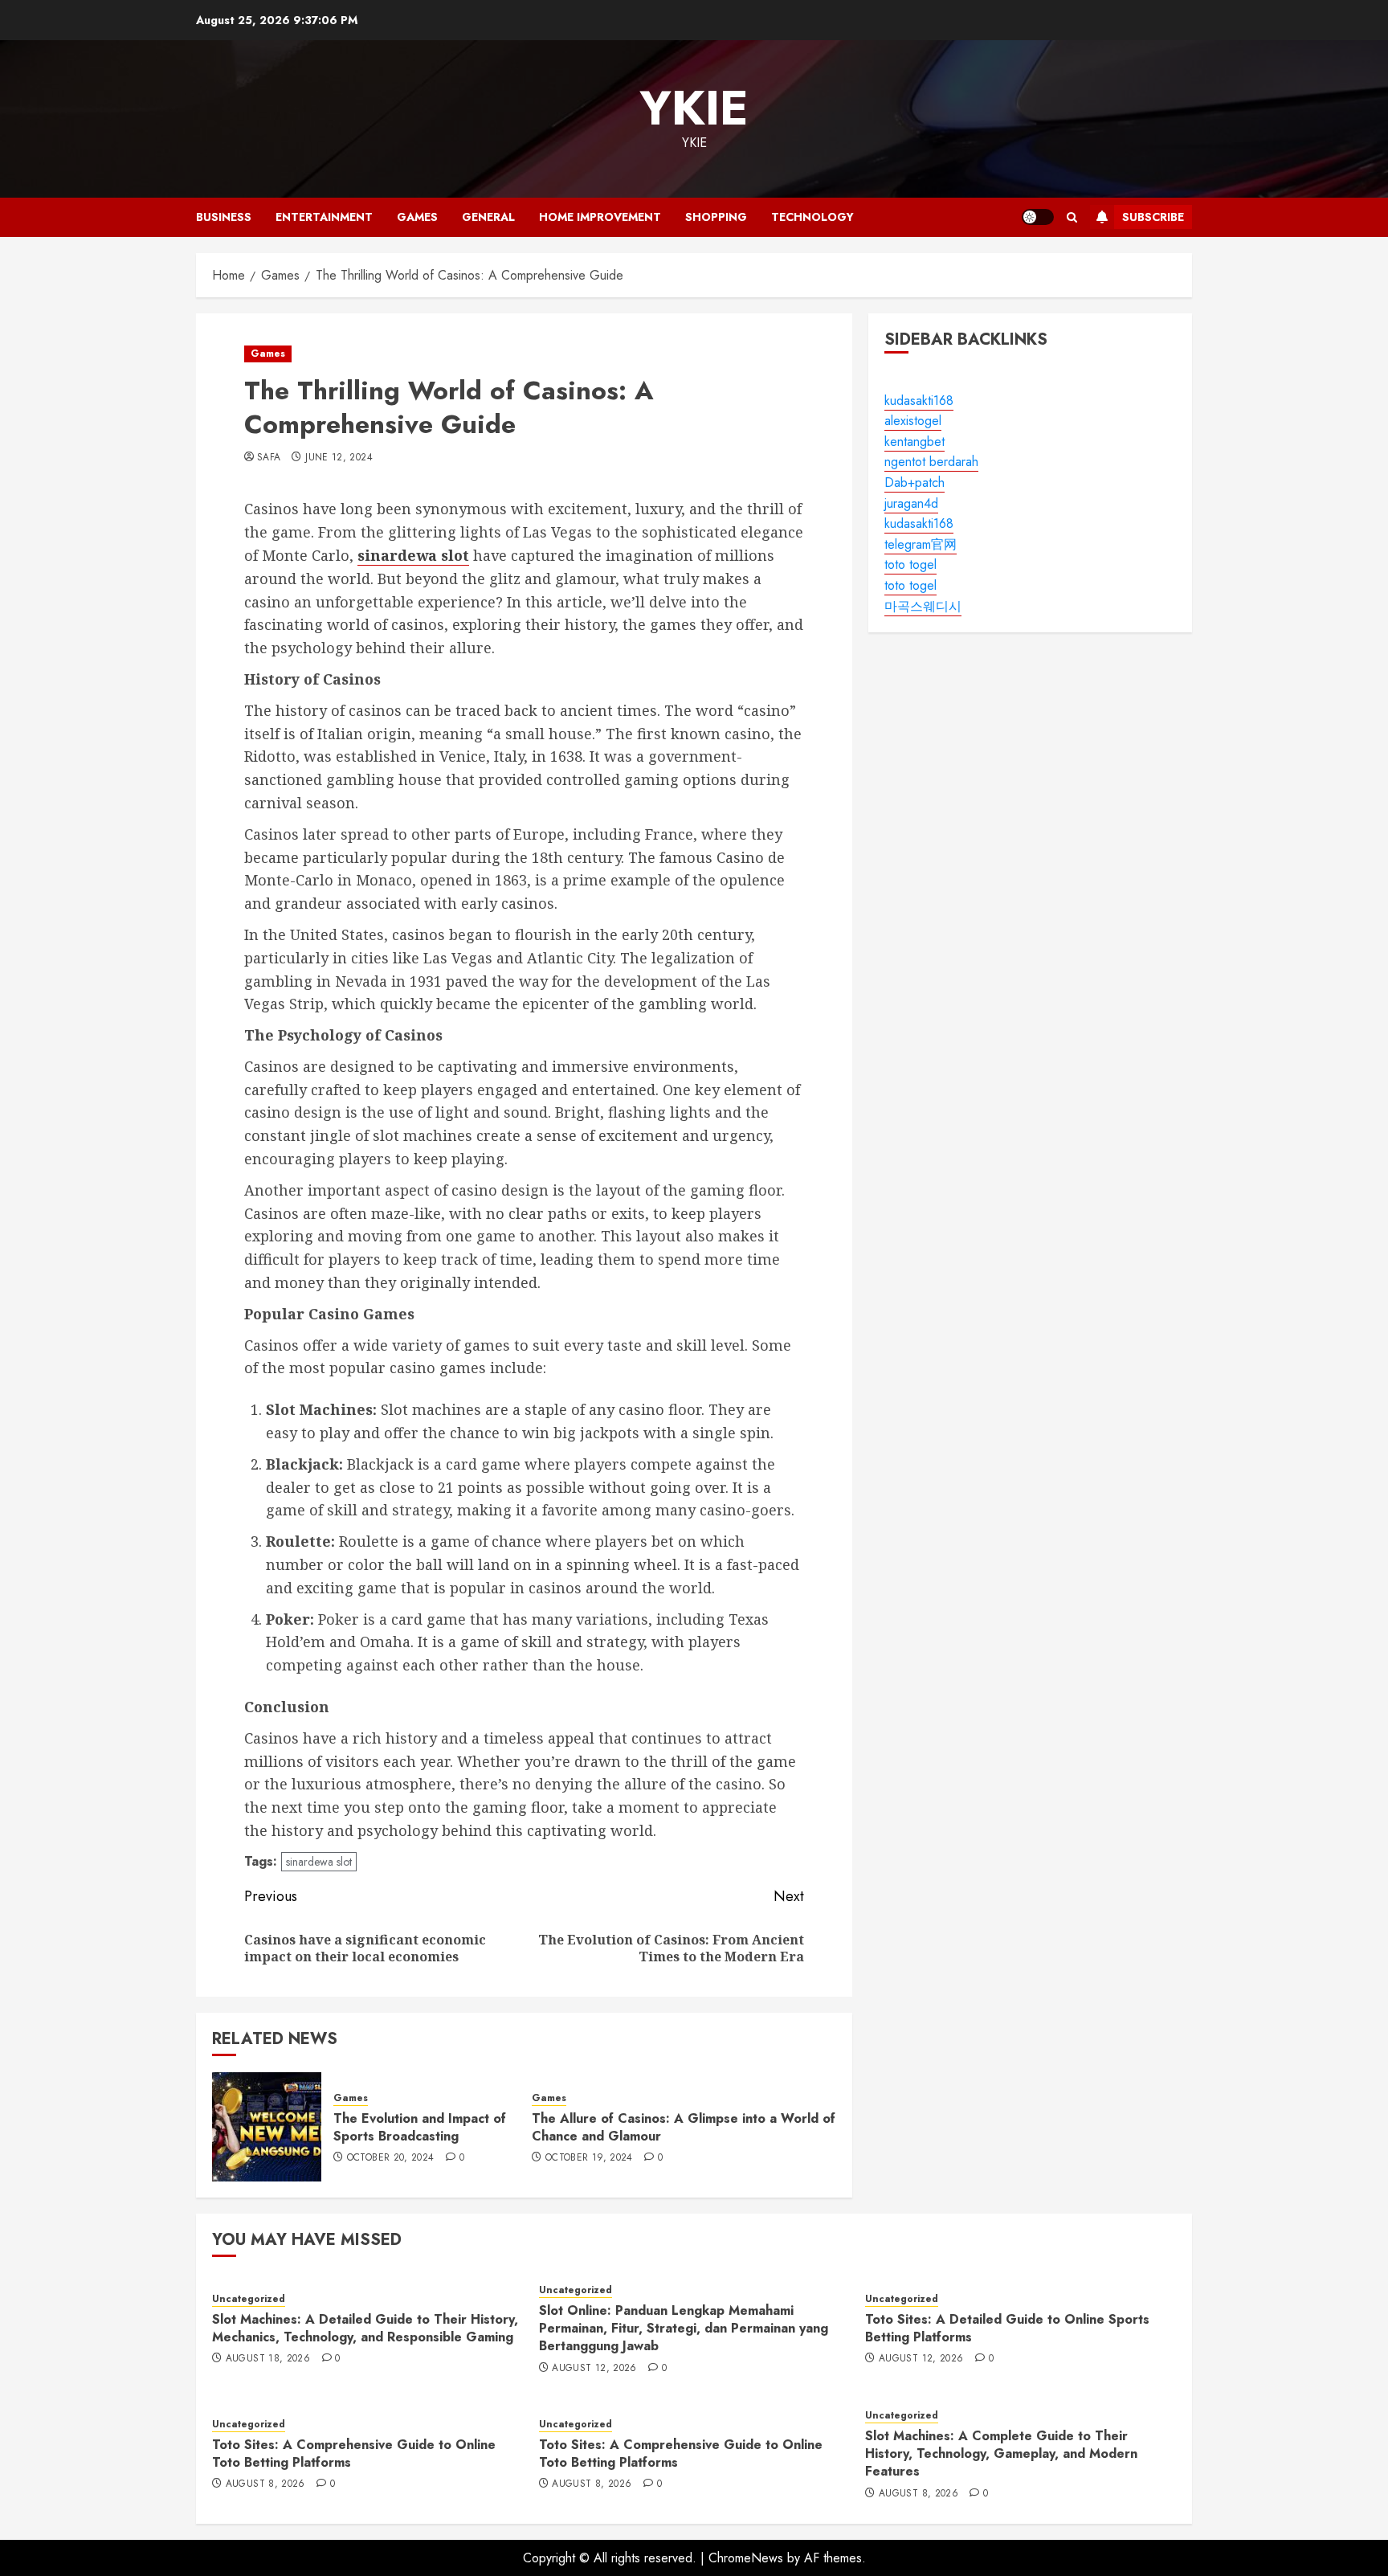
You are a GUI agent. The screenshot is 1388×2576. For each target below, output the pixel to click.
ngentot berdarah (931, 462)
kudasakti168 (919, 401)
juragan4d (911, 503)
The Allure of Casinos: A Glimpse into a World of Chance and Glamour (684, 2127)
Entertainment (324, 217)
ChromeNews (746, 2558)
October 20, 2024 (391, 2158)
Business (224, 217)
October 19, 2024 (589, 2158)
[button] (1072, 217)
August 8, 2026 (265, 2484)
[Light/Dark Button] (1038, 217)
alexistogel (913, 421)
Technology (812, 217)
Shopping (716, 217)
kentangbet (914, 442)
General (488, 217)
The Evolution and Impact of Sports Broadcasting (420, 2127)
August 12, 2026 (594, 2369)
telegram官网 (921, 544)
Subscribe (1153, 217)
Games (417, 217)
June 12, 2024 (339, 458)
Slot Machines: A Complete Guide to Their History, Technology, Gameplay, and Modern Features (1001, 2454)
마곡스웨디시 (923, 606)
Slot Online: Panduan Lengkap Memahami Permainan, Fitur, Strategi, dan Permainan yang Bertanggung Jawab (684, 2329)
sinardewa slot (319, 1862)
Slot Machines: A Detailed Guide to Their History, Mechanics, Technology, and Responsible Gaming (365, 2328)
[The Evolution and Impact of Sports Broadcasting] (267, 2127)
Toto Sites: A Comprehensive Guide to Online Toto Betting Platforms (354, 2453)
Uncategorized (249, 2299)
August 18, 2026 (268, 2359)
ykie (694, 108)
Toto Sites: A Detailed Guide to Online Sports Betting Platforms (1007, 2328)
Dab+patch (914, 482)
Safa (269, 458)
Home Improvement (600, 217)
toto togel (910, 565)
